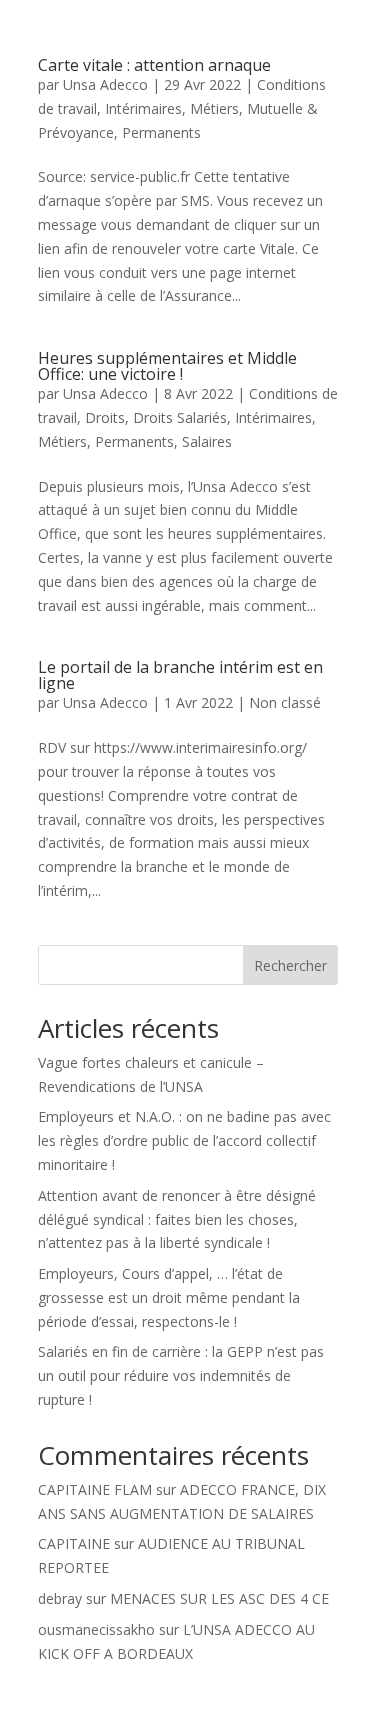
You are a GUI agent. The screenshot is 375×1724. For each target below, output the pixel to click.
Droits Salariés (180, 417)
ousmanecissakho (96, 1629)
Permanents (161, 132)
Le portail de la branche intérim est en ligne (180, 675)
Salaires (207, 441)
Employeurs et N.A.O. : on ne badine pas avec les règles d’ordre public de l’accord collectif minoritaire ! (184, 1140)
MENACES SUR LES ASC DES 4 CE (219, 1598)
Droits (105, 417)
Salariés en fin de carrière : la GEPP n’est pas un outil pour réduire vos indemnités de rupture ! (181, 1375)
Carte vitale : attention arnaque (154, 65)
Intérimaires (143, 108)
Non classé (285, 702)
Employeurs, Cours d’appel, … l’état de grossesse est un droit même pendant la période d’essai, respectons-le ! (169, 1297)
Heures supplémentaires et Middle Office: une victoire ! (167, 366)
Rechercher (290, 965)
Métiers (214, 108)
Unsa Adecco (105, 84)
